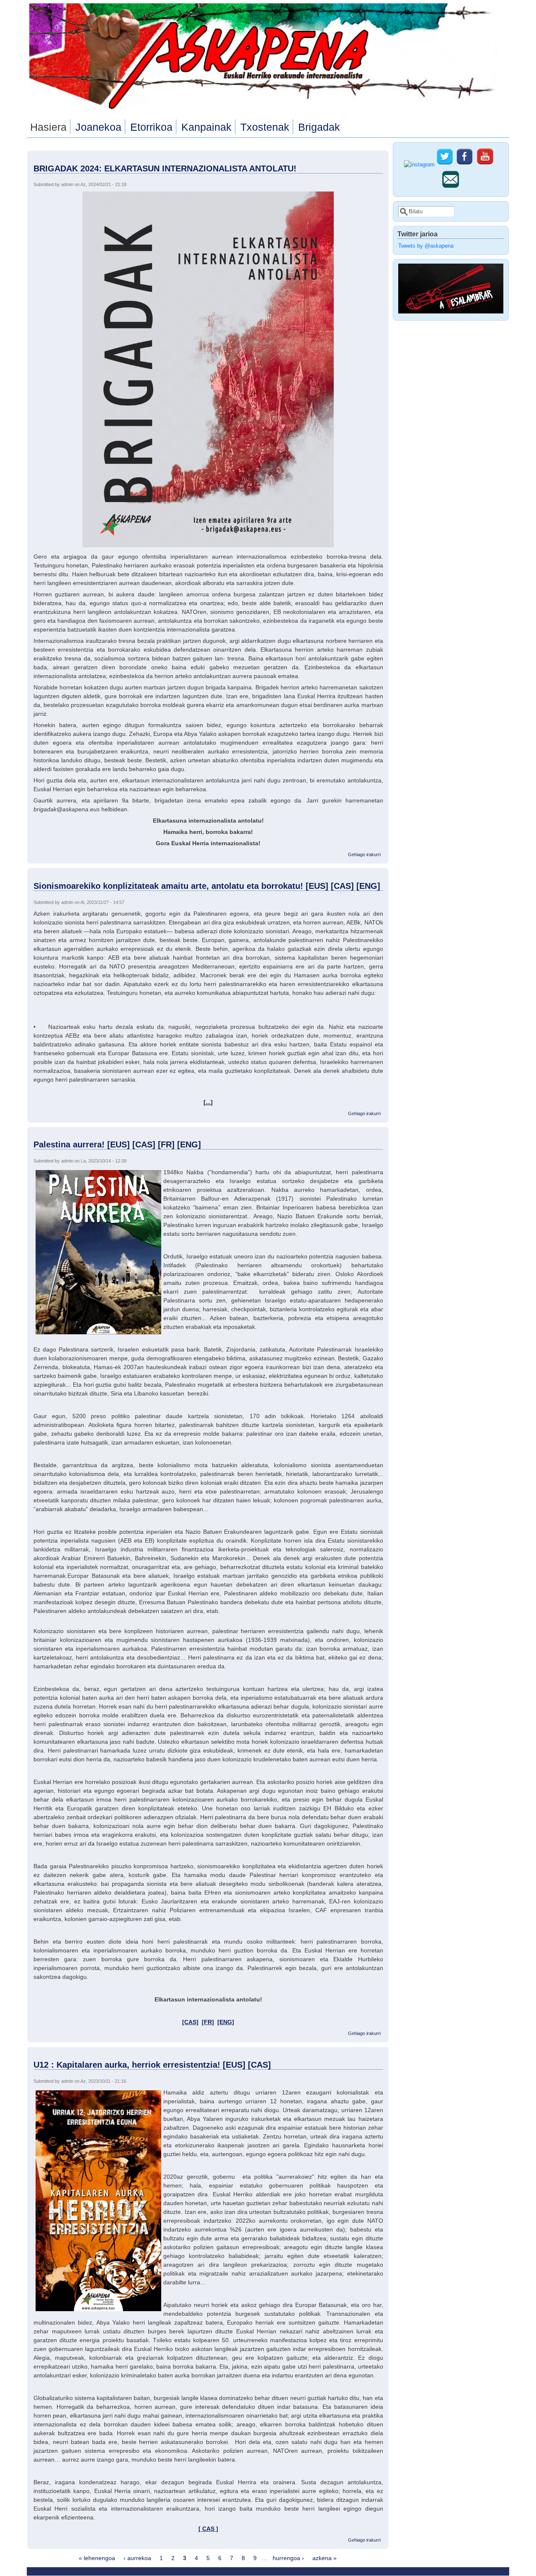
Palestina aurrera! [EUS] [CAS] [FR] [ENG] (117, 1144)
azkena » (325, 2558)
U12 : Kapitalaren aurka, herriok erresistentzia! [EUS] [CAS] (152, 2065)
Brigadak (319, 127)
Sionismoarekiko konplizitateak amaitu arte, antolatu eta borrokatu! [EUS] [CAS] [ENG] (207, 886)
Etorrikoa (151, 127)
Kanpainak (206, 127)
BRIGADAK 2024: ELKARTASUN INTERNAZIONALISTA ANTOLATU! (165, 168)
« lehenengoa (97, 2558)
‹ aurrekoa (137, 2558)
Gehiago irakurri (364, 854)
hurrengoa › (288, 2558)
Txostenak (265, 127)
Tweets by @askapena (426, 246)
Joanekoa (98, 127)
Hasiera (48, 127)
